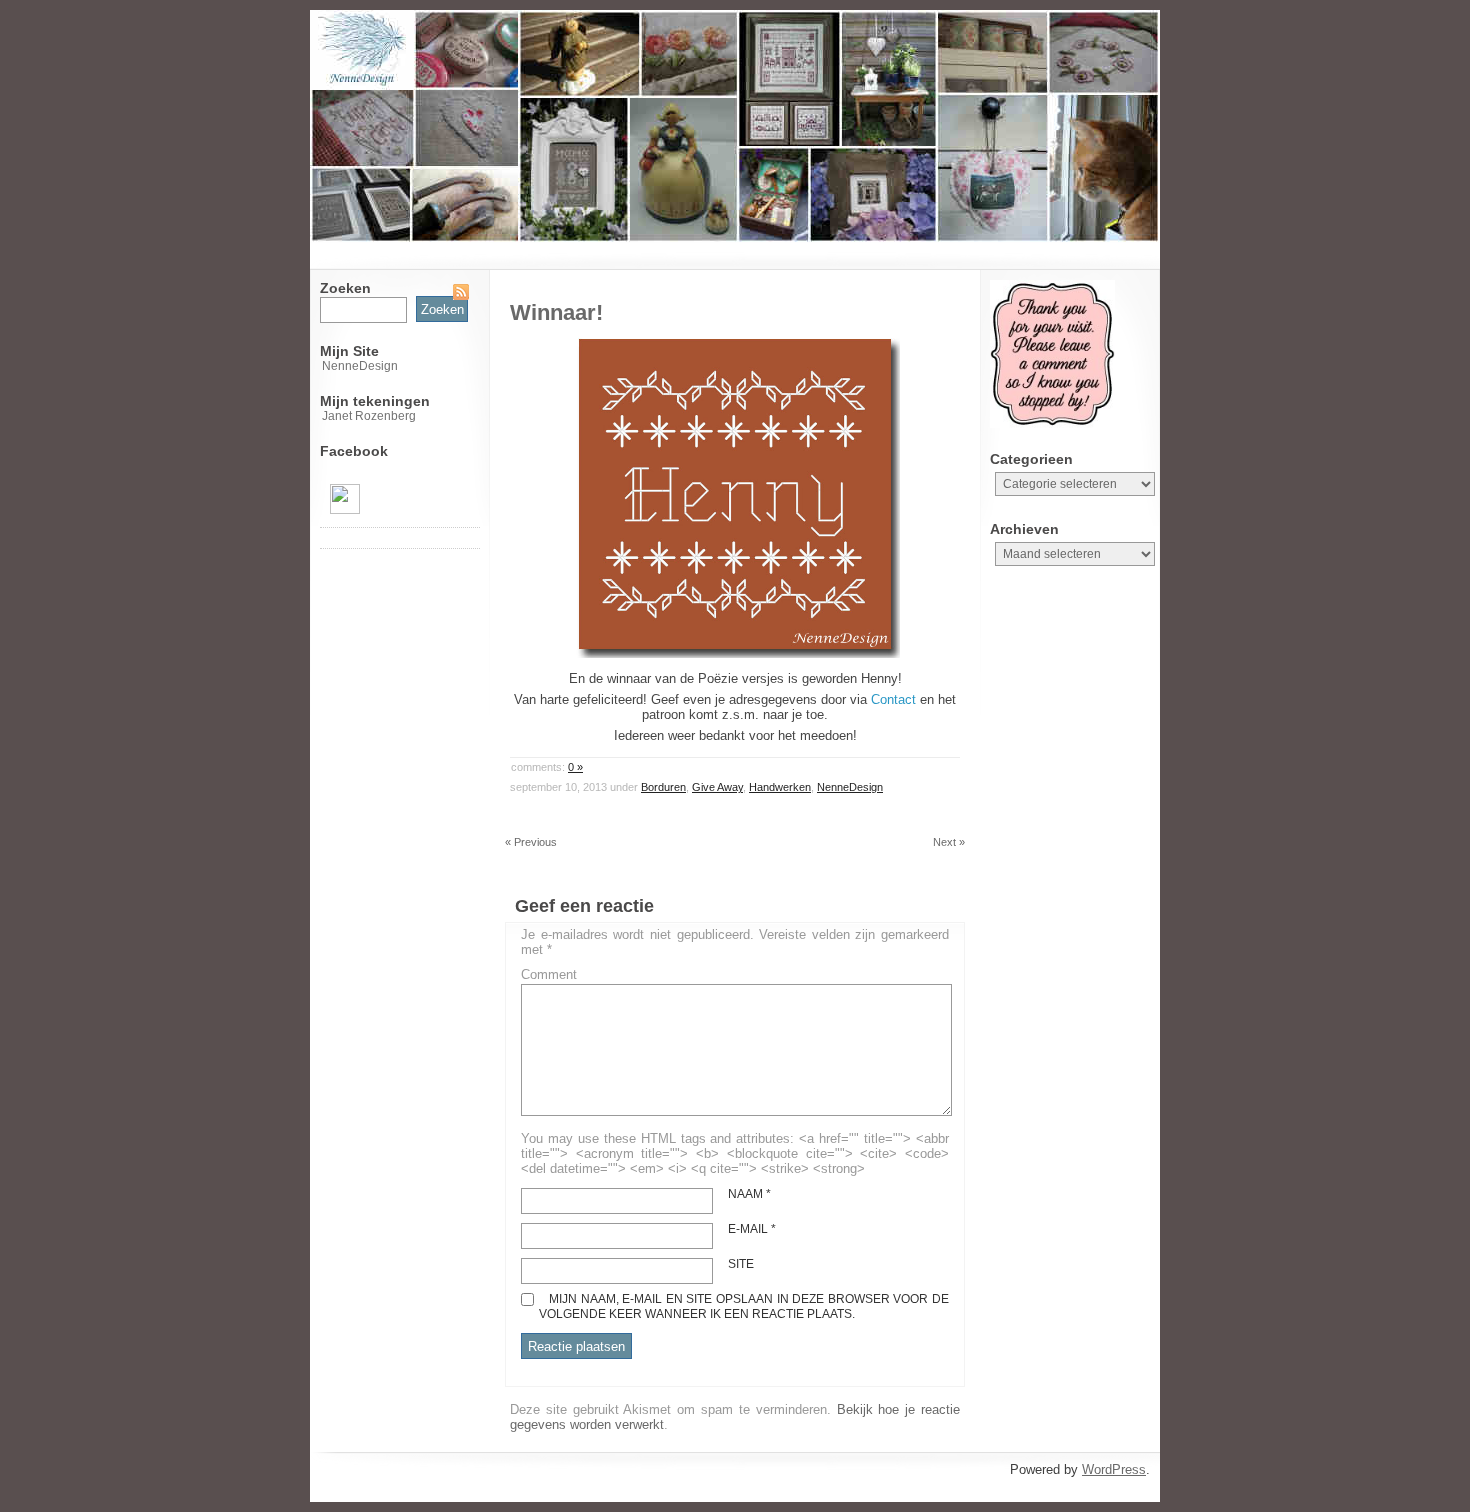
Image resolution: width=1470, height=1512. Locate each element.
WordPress (1114, 1469)
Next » (949, 842)
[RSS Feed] (461, 292)
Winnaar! (556, 312)
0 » (575, 767)
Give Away (717, 787)
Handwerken (780, 787)
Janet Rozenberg (369, 416)
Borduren (663, 787)
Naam (749, 1194)
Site (741, 1264)
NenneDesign (360, 366)
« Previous (531, 842)
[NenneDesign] (345, 510)
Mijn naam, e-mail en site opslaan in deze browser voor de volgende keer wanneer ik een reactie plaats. (744, 1306)
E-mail (752, 1229)
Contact (893, 699)
